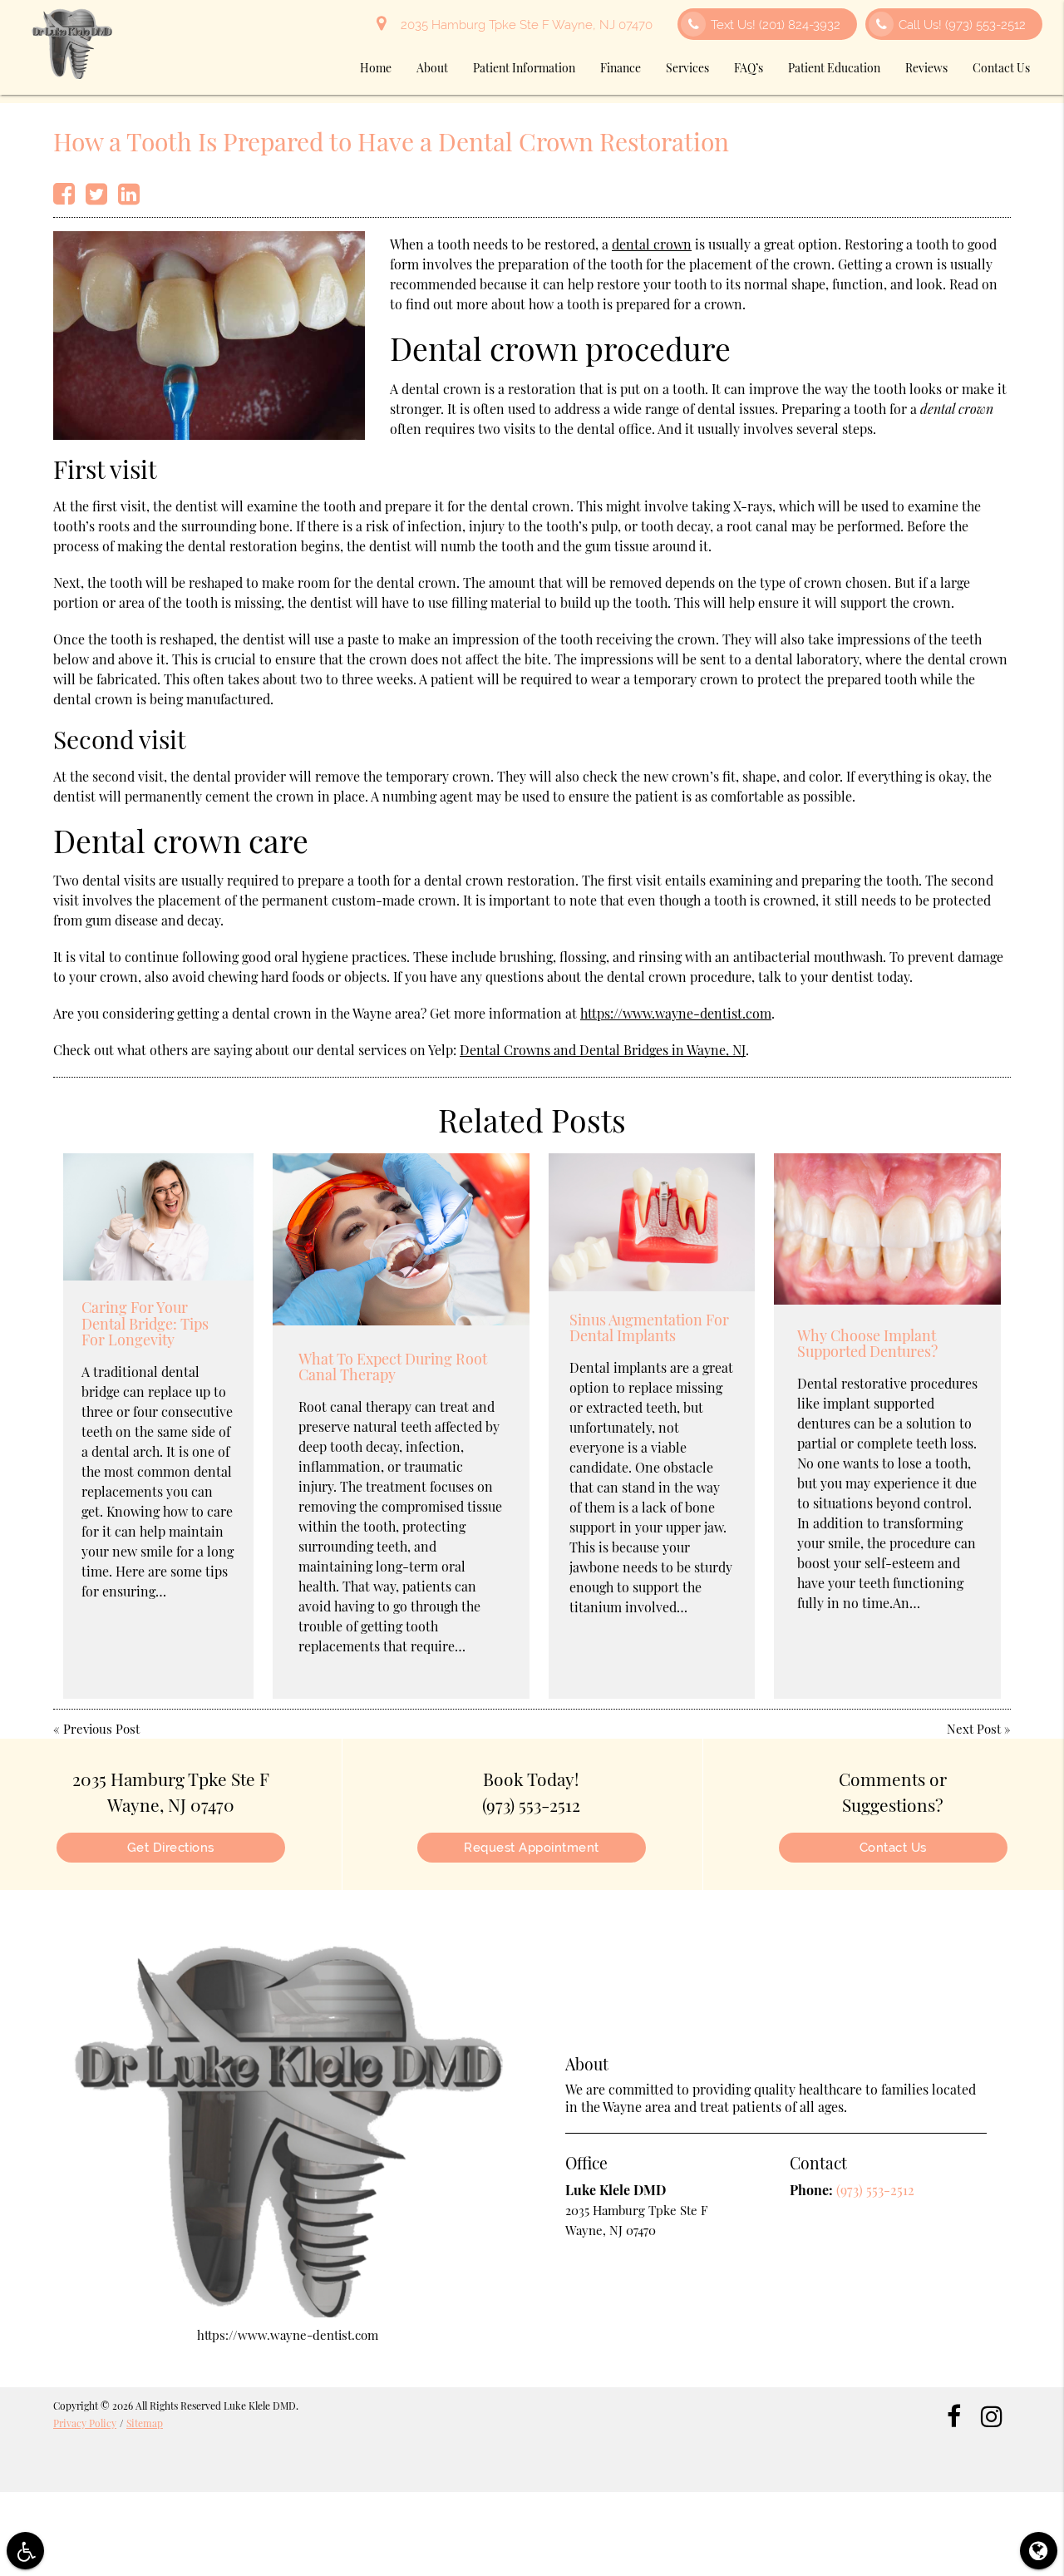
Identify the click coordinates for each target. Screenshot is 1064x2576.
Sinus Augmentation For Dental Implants (649, 1328)
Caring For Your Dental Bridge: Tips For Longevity (145, 1324)
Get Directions (171, 1848)
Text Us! (776, 25)
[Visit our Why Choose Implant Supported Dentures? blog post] (887, 1229)
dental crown (652, 244)
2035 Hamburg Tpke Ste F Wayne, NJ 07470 (523, 25)
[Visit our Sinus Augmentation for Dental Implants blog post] (652, 1222)
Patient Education (834, 68)
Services (687, 68)
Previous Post (101, 1729)
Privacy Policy (85, 2423)
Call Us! (962, 25)
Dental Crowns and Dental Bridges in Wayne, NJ (603, 1050)
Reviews (926, 68)
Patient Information (524, 68)
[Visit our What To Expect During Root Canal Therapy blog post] (401, 1239)
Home (376, 68)
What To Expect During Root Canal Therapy (393, 1367)
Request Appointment (532, 1848)
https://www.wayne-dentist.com (676, 1013)
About (432, 68)
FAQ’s (749, 68)
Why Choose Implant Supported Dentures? (867, 1344)
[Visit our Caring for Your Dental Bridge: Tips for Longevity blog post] (158, 1217)
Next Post (974, 1729)
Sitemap (145, 2423)
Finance (621, 68)
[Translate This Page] (1039, 2551)
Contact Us (1001, 68)
